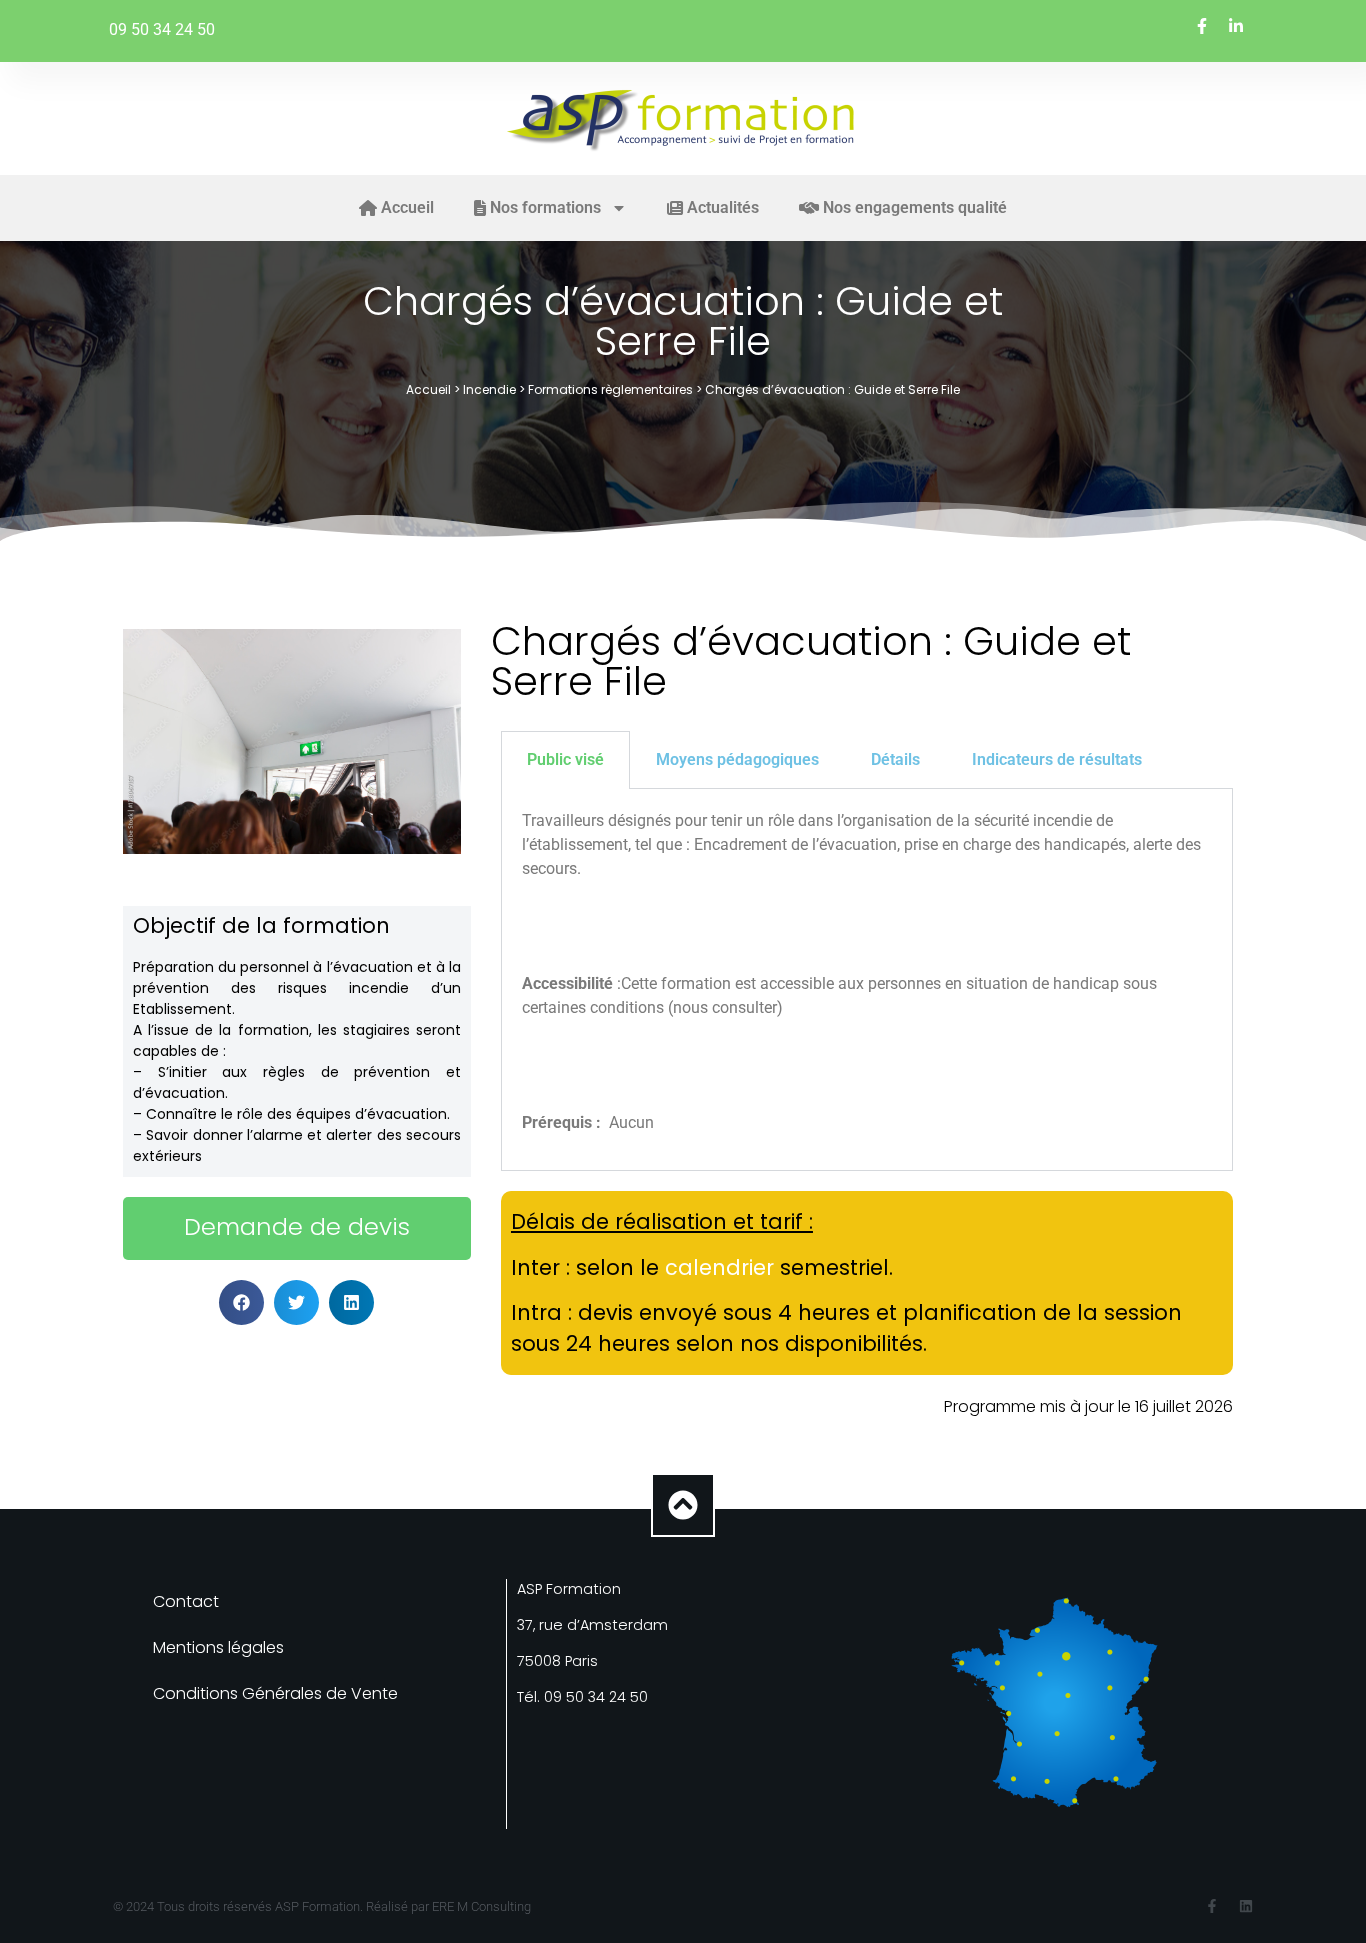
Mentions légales (218, 1647)
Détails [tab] (895, 759)
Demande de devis (297, 1226)
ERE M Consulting (481, 1906)
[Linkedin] (1246, 1906)
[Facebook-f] (1212, 1906)
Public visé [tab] (565, 759)
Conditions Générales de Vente (275, 1693)
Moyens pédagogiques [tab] (737, 759)
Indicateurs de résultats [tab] (1057, 759)
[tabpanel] (867, 980)
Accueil (428, 389)
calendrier (719, 1267)
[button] (241, 1302)
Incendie (489, 389)
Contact (186, 1601)
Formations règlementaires (610, 389)
